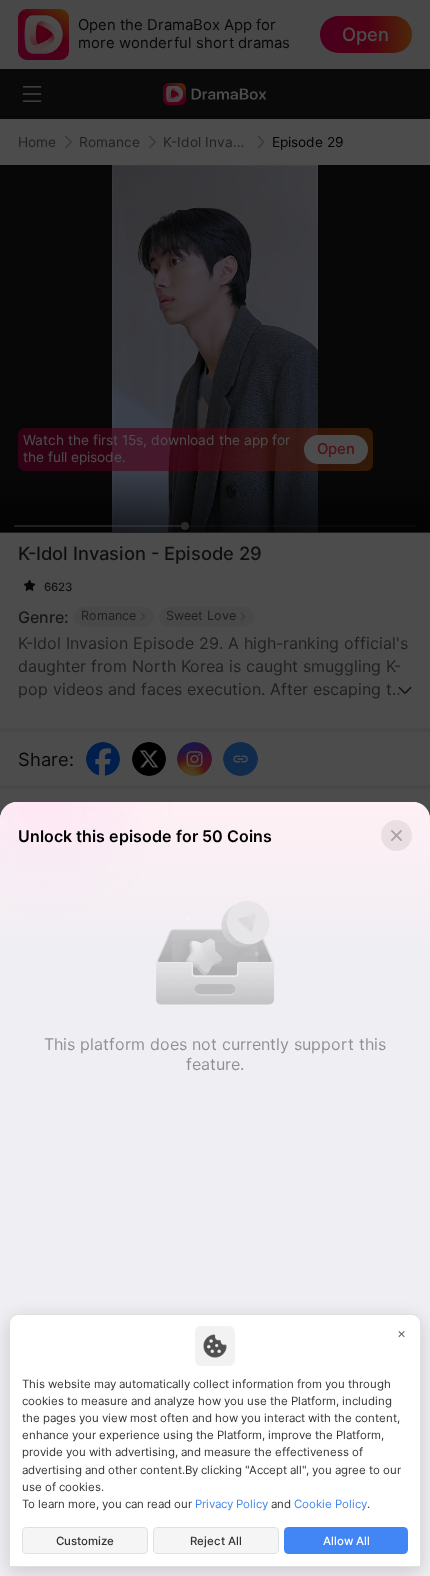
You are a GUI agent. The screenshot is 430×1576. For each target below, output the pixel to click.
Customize (85, 1541)
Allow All (346, 1541)
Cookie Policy (330, 1504)
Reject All (216, 1541)
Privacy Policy (231, 1504)
